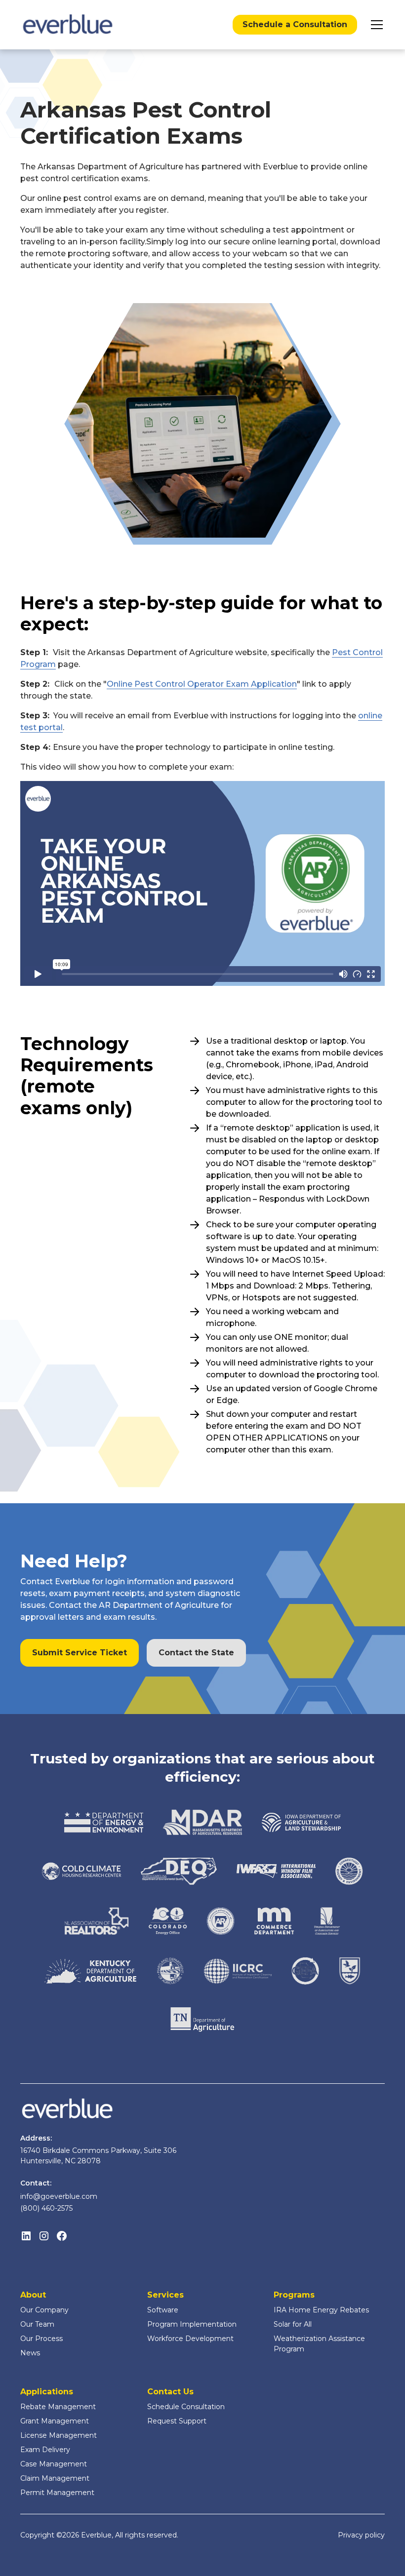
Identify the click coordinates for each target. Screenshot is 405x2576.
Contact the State (196, 1653)
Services (165, 2295)
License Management (59, 2435)
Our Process (41, 2339)
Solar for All (293, 2324)
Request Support (177, 2421)
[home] (68, 25)
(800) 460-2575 (46, 2208)
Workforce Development (190, 2339)
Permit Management (57, 2493)
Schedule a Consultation (295, 24)
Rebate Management (58, 2407)
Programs (294, 2295)
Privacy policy (361, 2535)
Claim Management (55, 2478)
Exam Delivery (45, 2450)
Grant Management (55, 2421)
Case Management (54, 2464)
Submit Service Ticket (80, 1653)
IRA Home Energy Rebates (321, 2310)
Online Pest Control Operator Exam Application (202, 684)
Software (163, 2310)
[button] (375, 25)
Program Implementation (192, 2324)
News (30, 2353)
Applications (47, 2392)
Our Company (44, 2310)
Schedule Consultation (186, 2407)
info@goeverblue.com (59, 2196)
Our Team (37, 2324)
